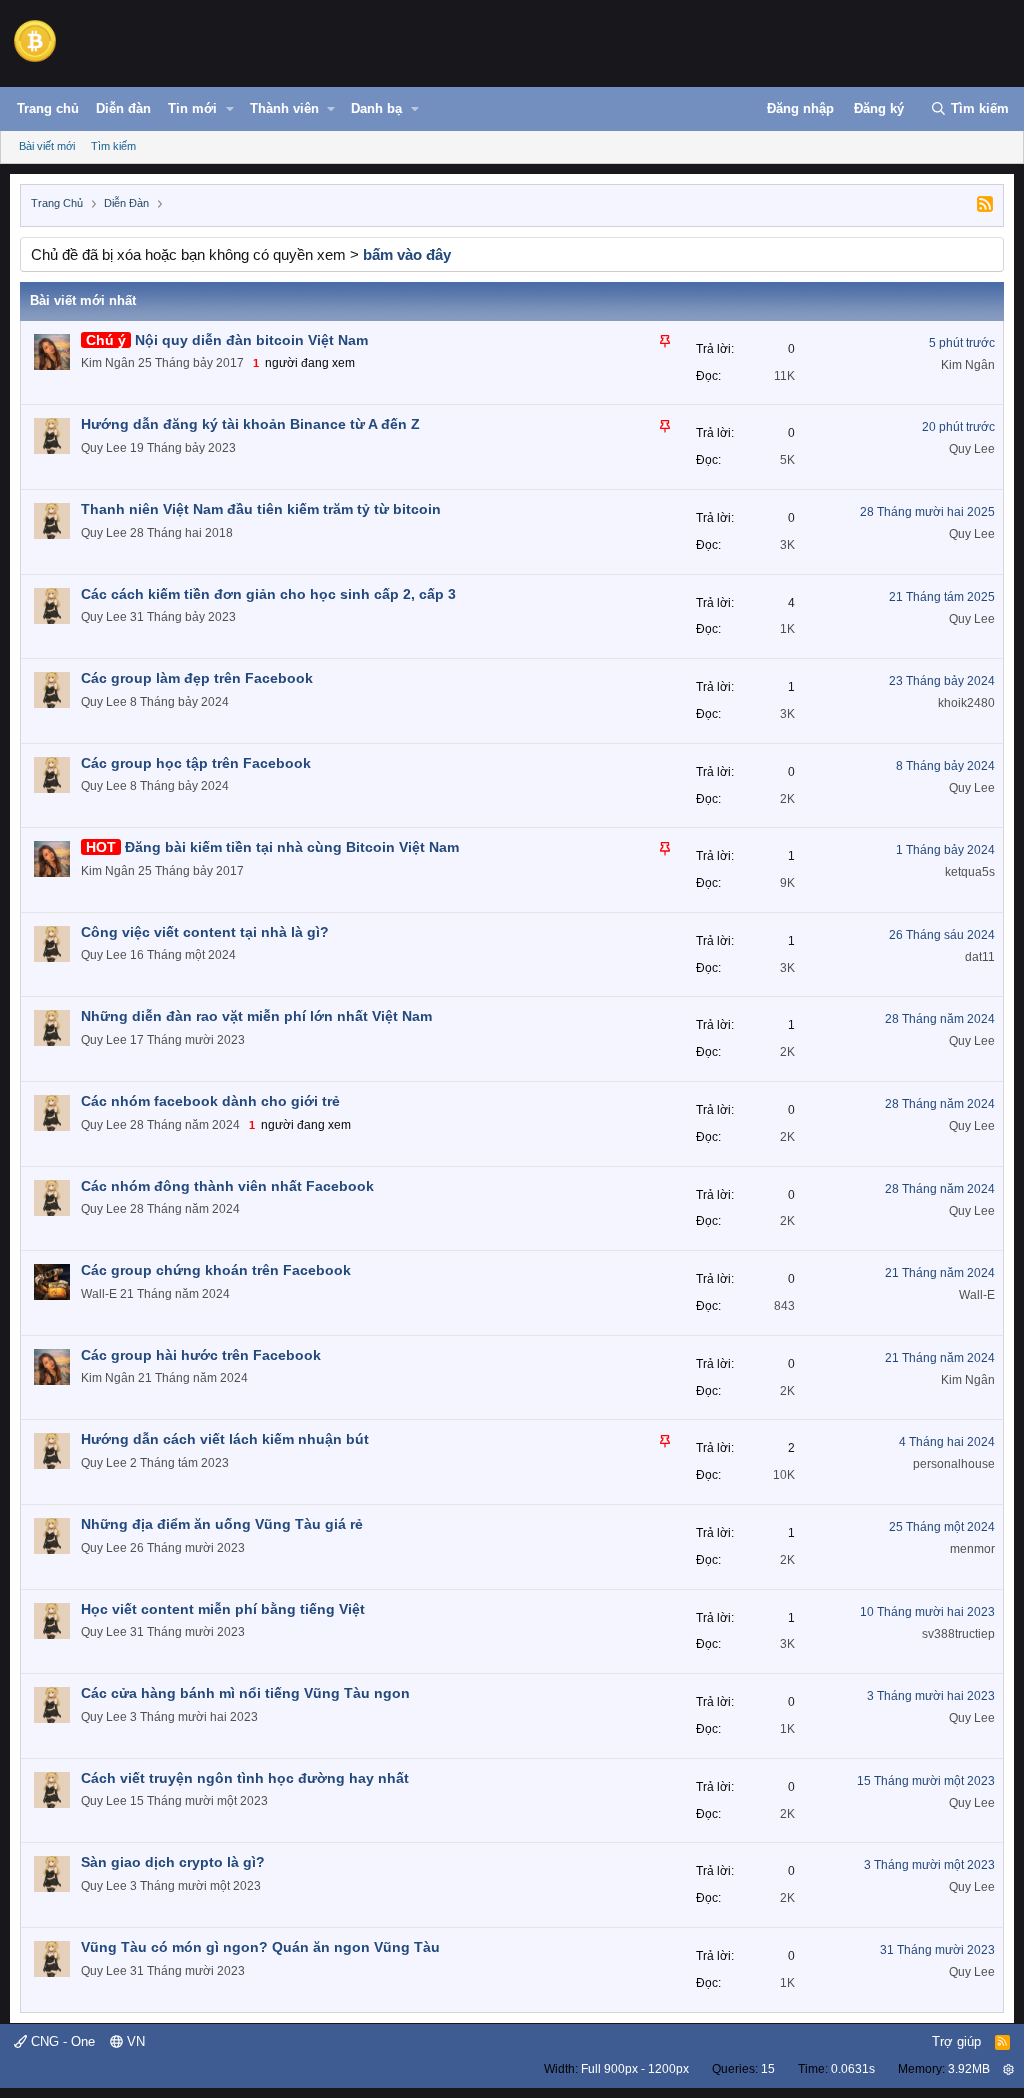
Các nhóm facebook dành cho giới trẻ (210, 1101)
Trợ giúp (956, 2041)
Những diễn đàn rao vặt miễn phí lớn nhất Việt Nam (256, 1016)
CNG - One (61, 2041)
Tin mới (192, 108)
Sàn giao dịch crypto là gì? (173, 1862)
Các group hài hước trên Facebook (201, 1355)
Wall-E (99, 1294)
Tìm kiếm (113, 146)
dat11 (980, 957)
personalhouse (954, 1464)
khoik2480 (966, 703)
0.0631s (853, 2069)
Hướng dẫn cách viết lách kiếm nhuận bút (225, 1439)
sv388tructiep (958, 1634)
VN (134, 2041)
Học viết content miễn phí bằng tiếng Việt (223, 1609)
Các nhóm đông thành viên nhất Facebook (227, 1186)
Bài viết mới (47, 146)
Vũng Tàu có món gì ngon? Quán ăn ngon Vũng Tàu (260, 1947)
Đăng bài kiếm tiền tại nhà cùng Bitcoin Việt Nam (292, 847)
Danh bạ (376, 108)
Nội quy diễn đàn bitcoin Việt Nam (251, 340)
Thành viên (284, 108)
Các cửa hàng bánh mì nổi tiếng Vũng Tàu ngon (245, 1693)
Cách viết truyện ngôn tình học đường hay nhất (245, 1778)
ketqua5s (970, 872)
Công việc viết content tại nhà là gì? (205, 932)
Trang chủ (48, 108)
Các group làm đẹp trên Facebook (197, 678)
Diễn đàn (123, 108)
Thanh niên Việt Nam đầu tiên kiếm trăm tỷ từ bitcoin (261, 509)
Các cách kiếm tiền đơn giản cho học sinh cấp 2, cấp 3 (268, 594)
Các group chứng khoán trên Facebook (216, 1270)
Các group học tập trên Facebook (196, 763)
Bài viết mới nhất (83, 300)
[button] (230, 109)
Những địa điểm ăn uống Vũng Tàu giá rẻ (222, 1524)
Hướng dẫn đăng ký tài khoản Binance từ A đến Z (250, 424)
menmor (972, 1549)
